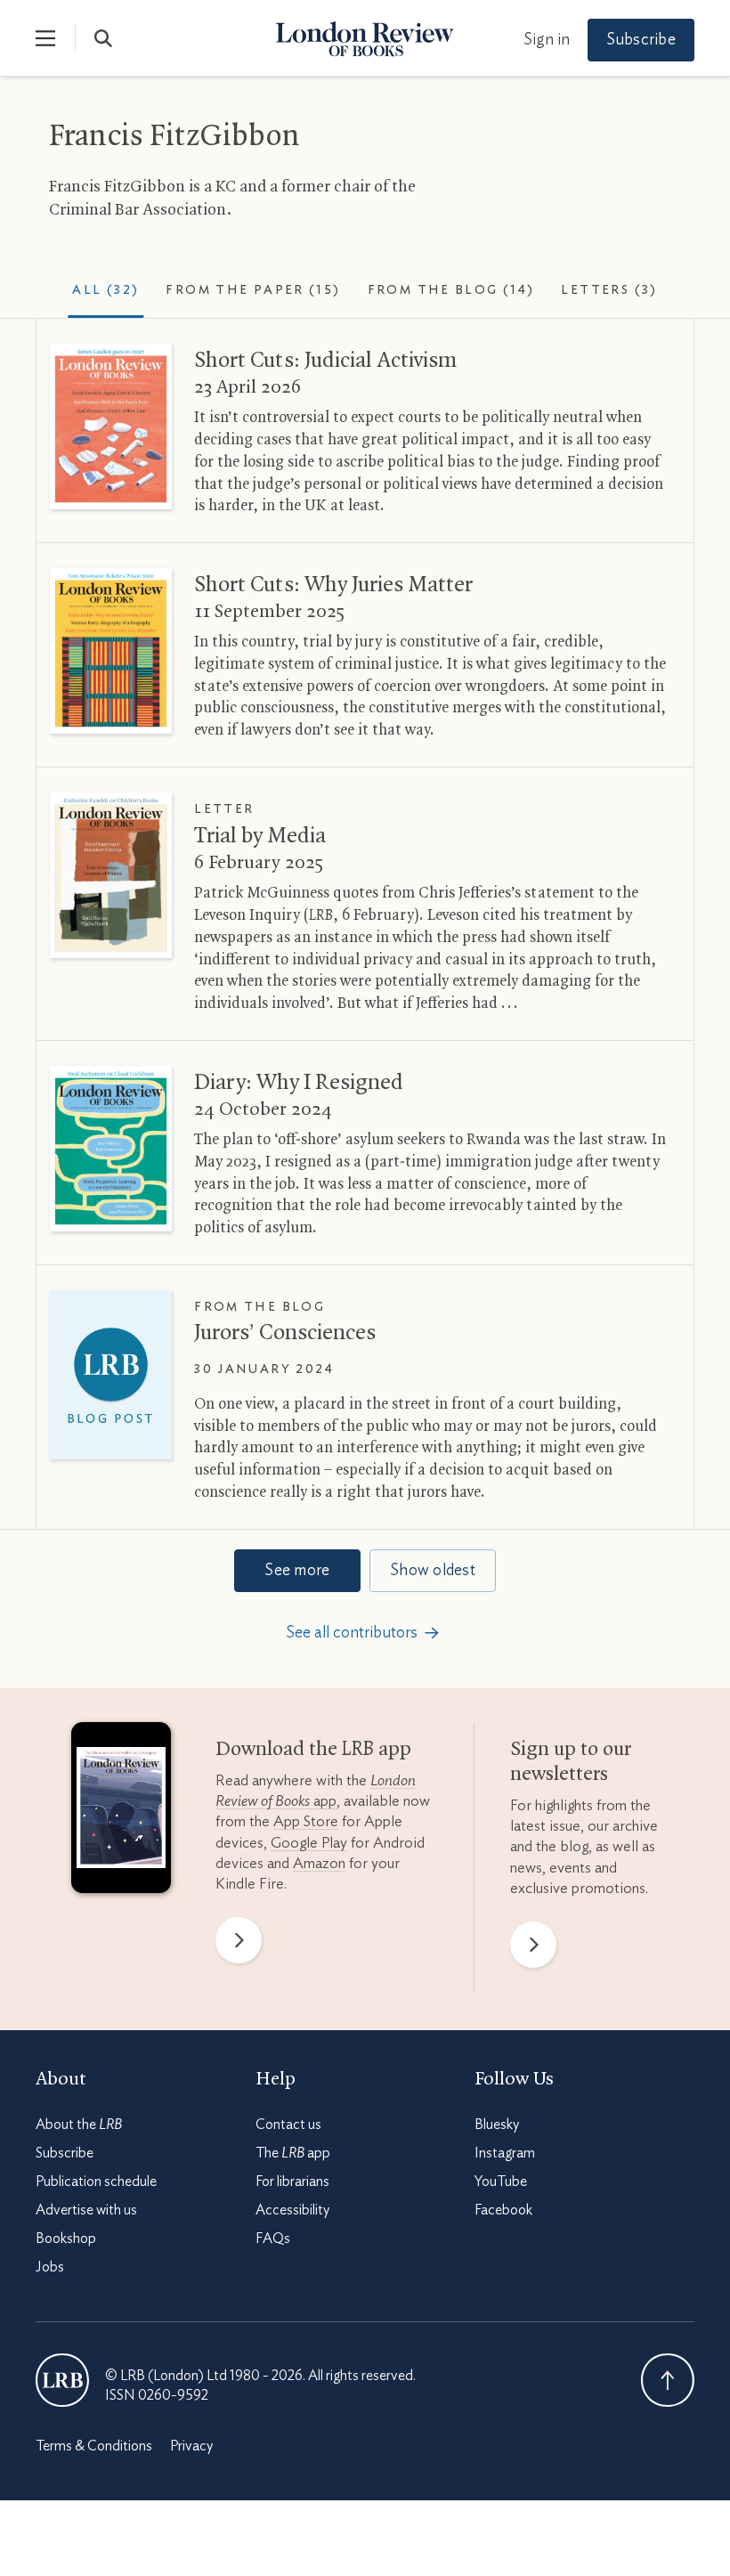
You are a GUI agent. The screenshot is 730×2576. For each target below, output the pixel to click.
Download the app (313, 1750)
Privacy (191, 2446)
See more (297, 1571)
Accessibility (292, 2210)
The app (293, 2153)
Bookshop (66, 2239)
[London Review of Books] (62, 2380)
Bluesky (497, 2125)
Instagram (505, 2153)
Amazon (319, 1863)
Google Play (309, 1843)
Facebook (503, 2210)
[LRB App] (121, 1812)
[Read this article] (111, 427)
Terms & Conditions (94, 2446)
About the (79, 2125)
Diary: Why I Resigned (299, 1083)
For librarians (292, 2182)
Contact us (288, 2125)
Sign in (547, 40)
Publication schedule (96, 2182)
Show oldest (433, 1571)
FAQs (273, 2239)
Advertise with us (86, 2210)
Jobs (50, 2267)
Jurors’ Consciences (285, 1333)
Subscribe (641, 40)
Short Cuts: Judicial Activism (325, 361)
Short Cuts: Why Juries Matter (333, 585)
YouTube (501, 2182)
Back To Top (668, 2380)
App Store (306, 1821)
